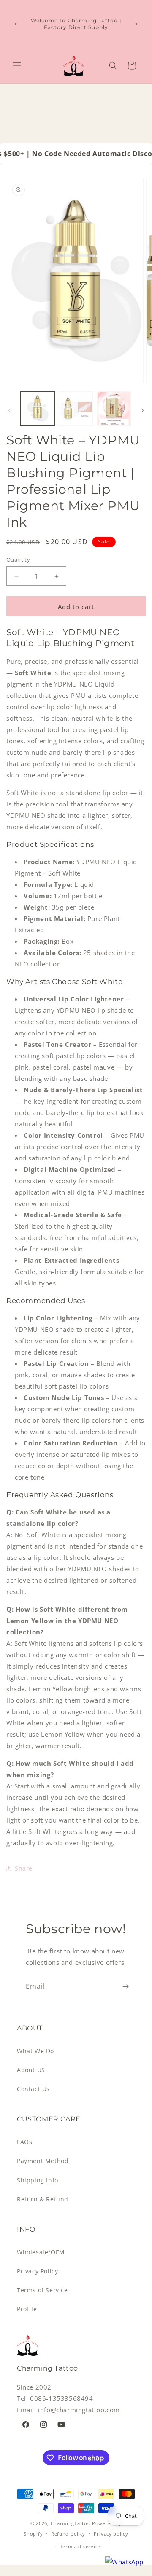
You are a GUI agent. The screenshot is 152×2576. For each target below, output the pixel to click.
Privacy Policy (37, 2271)
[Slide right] (143, 410)
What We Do (35, 2051)
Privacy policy (111, 2534)
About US (31, 2070)
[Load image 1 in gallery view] (38, 408)
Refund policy (68, 2534)
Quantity (18, 559)
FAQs (24, 2142)
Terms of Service (42, 2290)
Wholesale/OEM (41, 2252)
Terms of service (80, 2546)
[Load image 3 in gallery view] (114, 408)
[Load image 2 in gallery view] (76, 408)
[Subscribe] (125, 1987)
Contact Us (33, 2089)
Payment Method (43, 2161)
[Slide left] (9, 410)
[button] (17, 66)
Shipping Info (38, 2180)
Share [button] (24, 1868)
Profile (27, 2309)
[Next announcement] (136, 24)
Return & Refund (43, 2199)
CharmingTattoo (71, 2523)
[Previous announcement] (16, 24)
